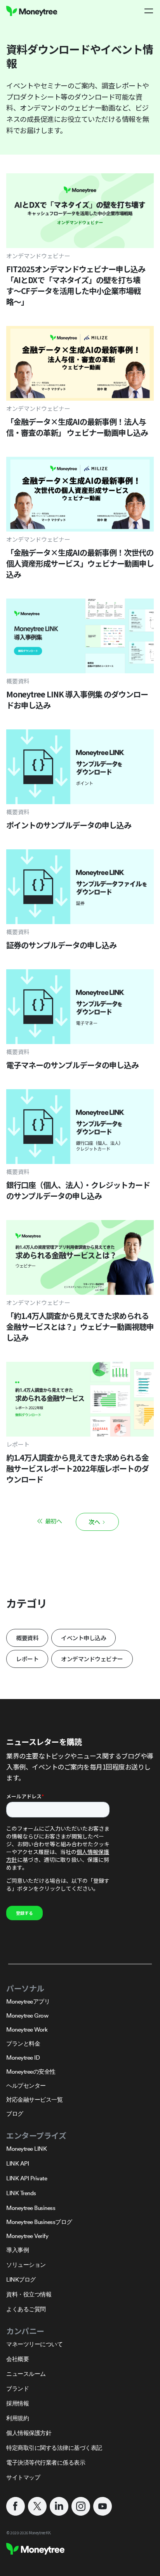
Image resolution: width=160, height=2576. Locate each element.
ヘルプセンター (26, 2086)
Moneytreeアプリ (28, 2001)
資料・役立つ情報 (29, 2294)
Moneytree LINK (26, 2149)
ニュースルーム (26, 2374)
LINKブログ (21, 2279)
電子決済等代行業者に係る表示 (46, 2462)
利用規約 (17, 2418)
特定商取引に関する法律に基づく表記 (54, 2448)
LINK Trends (21, 2193)
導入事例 (17, 2250)
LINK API (17, 2163)
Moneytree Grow (27, 2015)
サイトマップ (23, 2477)
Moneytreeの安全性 (31, 2072)
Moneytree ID (23, 2057)
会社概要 (17, 2359)
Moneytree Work (27, 2029)
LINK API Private (27, 2178)
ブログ (15, 2114)
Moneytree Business (31, 2208)
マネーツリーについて (34, 2344)
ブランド (17, 2388)
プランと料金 (23, 2043)
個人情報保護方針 (29, 2433)
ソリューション (26, 2265)
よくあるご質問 (26, 2309)
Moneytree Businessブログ (39, 2222)
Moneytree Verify (27, 2236)
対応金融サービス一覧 (34, 2100)
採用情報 (17, 2403)
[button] (149, 11)
